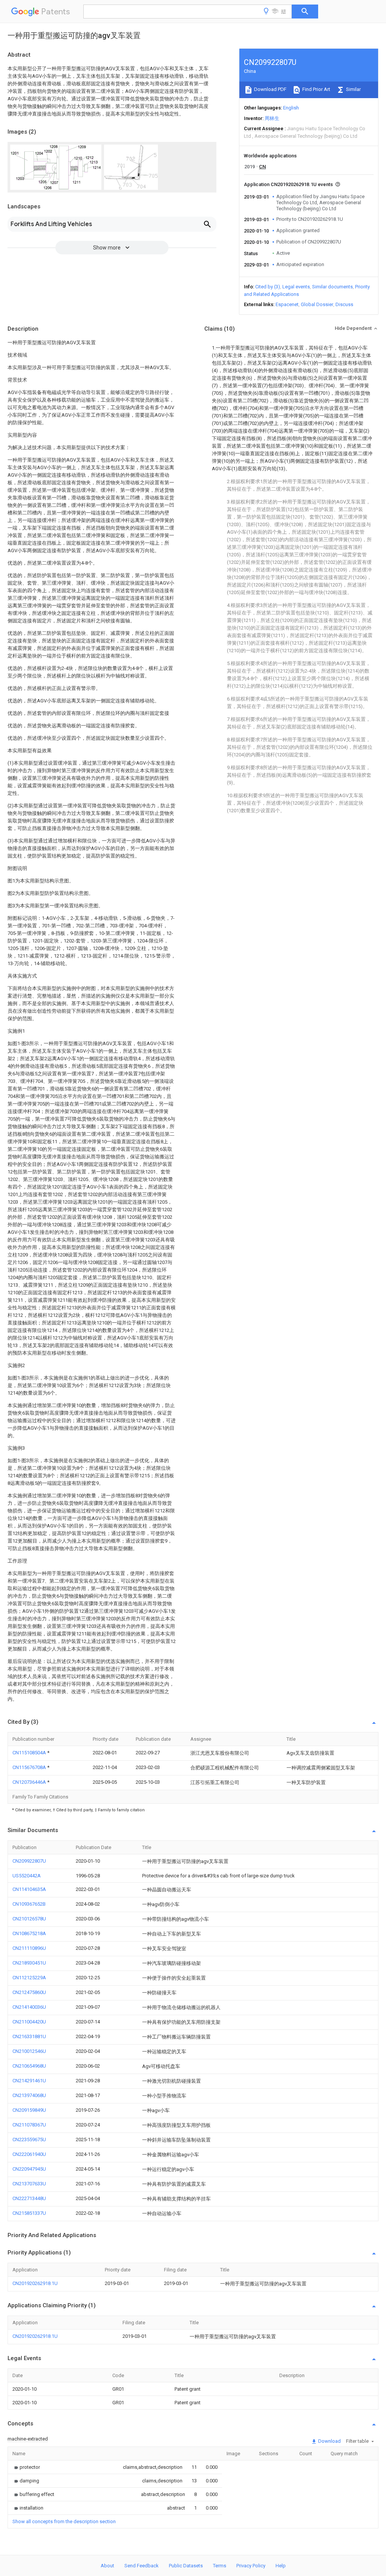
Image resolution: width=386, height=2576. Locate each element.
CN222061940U (29, 2154)
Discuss (344, 304)
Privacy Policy (251, 2566)
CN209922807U (29, 1861)
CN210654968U (29, 2066)
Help (281, 2566)
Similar (353, 89)
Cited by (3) (268, 287)
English (291, 108)
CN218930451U (29, 1963)
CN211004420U (29, 2022)
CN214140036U (29, 2007)
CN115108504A (30, 1753)
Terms (220, 2566)
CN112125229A (29, 1978)
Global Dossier (317, 304)
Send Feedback (142, 2566)
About (107, 2566)
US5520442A (27, 1876)
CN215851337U (29, 2213)
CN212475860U (29, 1992)
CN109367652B (29, 1904)
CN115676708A (30, 1767)
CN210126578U (29, 1919)
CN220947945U (29, 2169)
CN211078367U (29, 2125)
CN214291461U (29, 2081)
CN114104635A (29, 1889)
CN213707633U (29, 2184)
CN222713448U (29, 2198)
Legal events (296, 287)
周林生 (272, 118)
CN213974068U (29, 2095)
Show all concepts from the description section (64, 2521)
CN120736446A (30, 1782)
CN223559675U (29, 2139)
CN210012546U (29, 2051)
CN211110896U (29, 1948)
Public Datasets (186, 2566)
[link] (26, 2467)
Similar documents (332, 287)
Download (329, 2441)
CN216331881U (29, 2036)
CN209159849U (29, 2110)
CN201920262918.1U (35, 2283)
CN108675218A (29, 1933)
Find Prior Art (316, 89)
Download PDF (270, 89)
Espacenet (287, 304)
